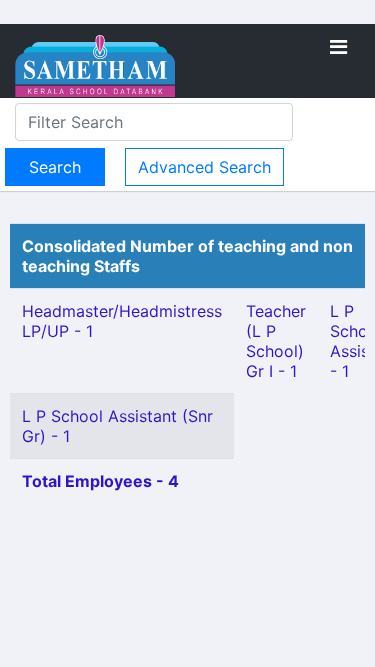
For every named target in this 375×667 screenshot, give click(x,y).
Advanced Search (204, 167)
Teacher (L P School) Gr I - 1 (276, 341)
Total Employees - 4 (100, 481)
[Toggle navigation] (338, 47)
